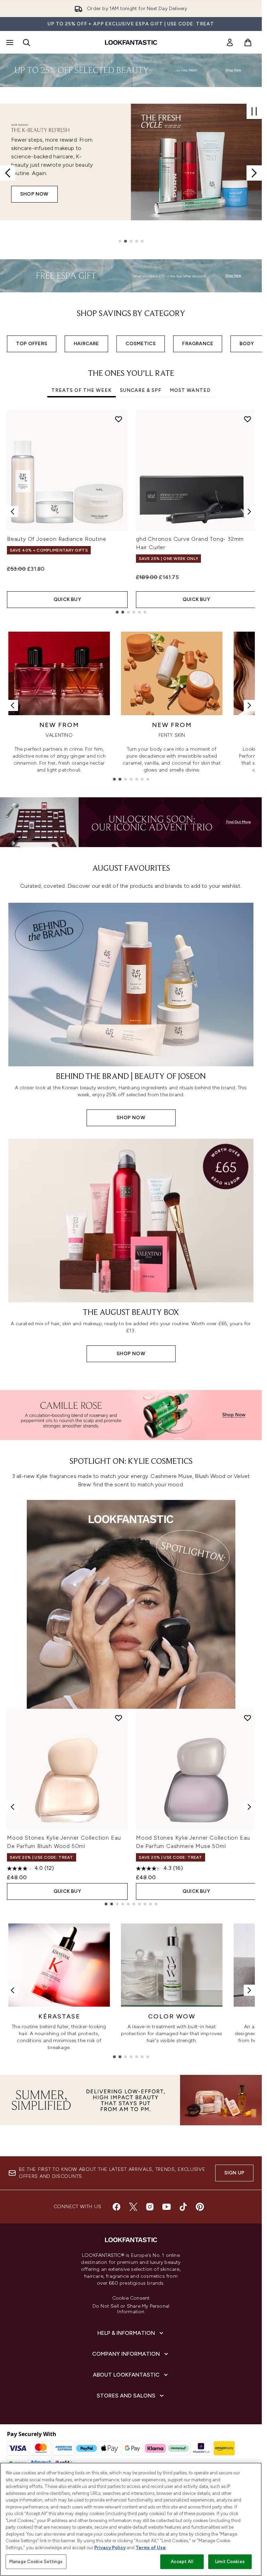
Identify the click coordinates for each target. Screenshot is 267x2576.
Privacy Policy (110, 2548)
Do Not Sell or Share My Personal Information (131, 2309)
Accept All (182, 2562)
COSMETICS (141, 344)
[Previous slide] (8, 173)
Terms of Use (151, 2548)
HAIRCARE (86, 344)
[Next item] (249, 512)
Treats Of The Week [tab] (82, 390)
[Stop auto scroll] (254, 111)
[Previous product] (13, 1807)
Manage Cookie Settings (36, 2562)
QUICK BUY (67, 599)
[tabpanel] (131, 512)
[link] (230, 42)
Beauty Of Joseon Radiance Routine (56, 539)
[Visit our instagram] (150, 2207)
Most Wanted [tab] (190, 390)
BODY (247, 344)
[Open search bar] (26, 42)
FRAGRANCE (198, 344)
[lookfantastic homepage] (131, 42)
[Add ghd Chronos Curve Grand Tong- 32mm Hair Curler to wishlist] (248, 419)
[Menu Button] (9, 42)
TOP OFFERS (32, 344)
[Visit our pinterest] (200, 2207)
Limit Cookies (230, 2562)
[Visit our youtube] (167, 2207)
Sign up (234, 2173)
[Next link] (249, 705)
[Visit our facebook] (116, 2207)
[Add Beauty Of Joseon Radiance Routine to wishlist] (119, 419)
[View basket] (248, 42)
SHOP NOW (34, 194)
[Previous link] (13, 705)
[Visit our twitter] (133, 2207)
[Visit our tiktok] (183, 2207)
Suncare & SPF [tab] (141, 390)
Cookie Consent (131, 2298)
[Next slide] (254, 173)
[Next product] (249, 1807)
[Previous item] (13, 512)
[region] (131, 2519)
